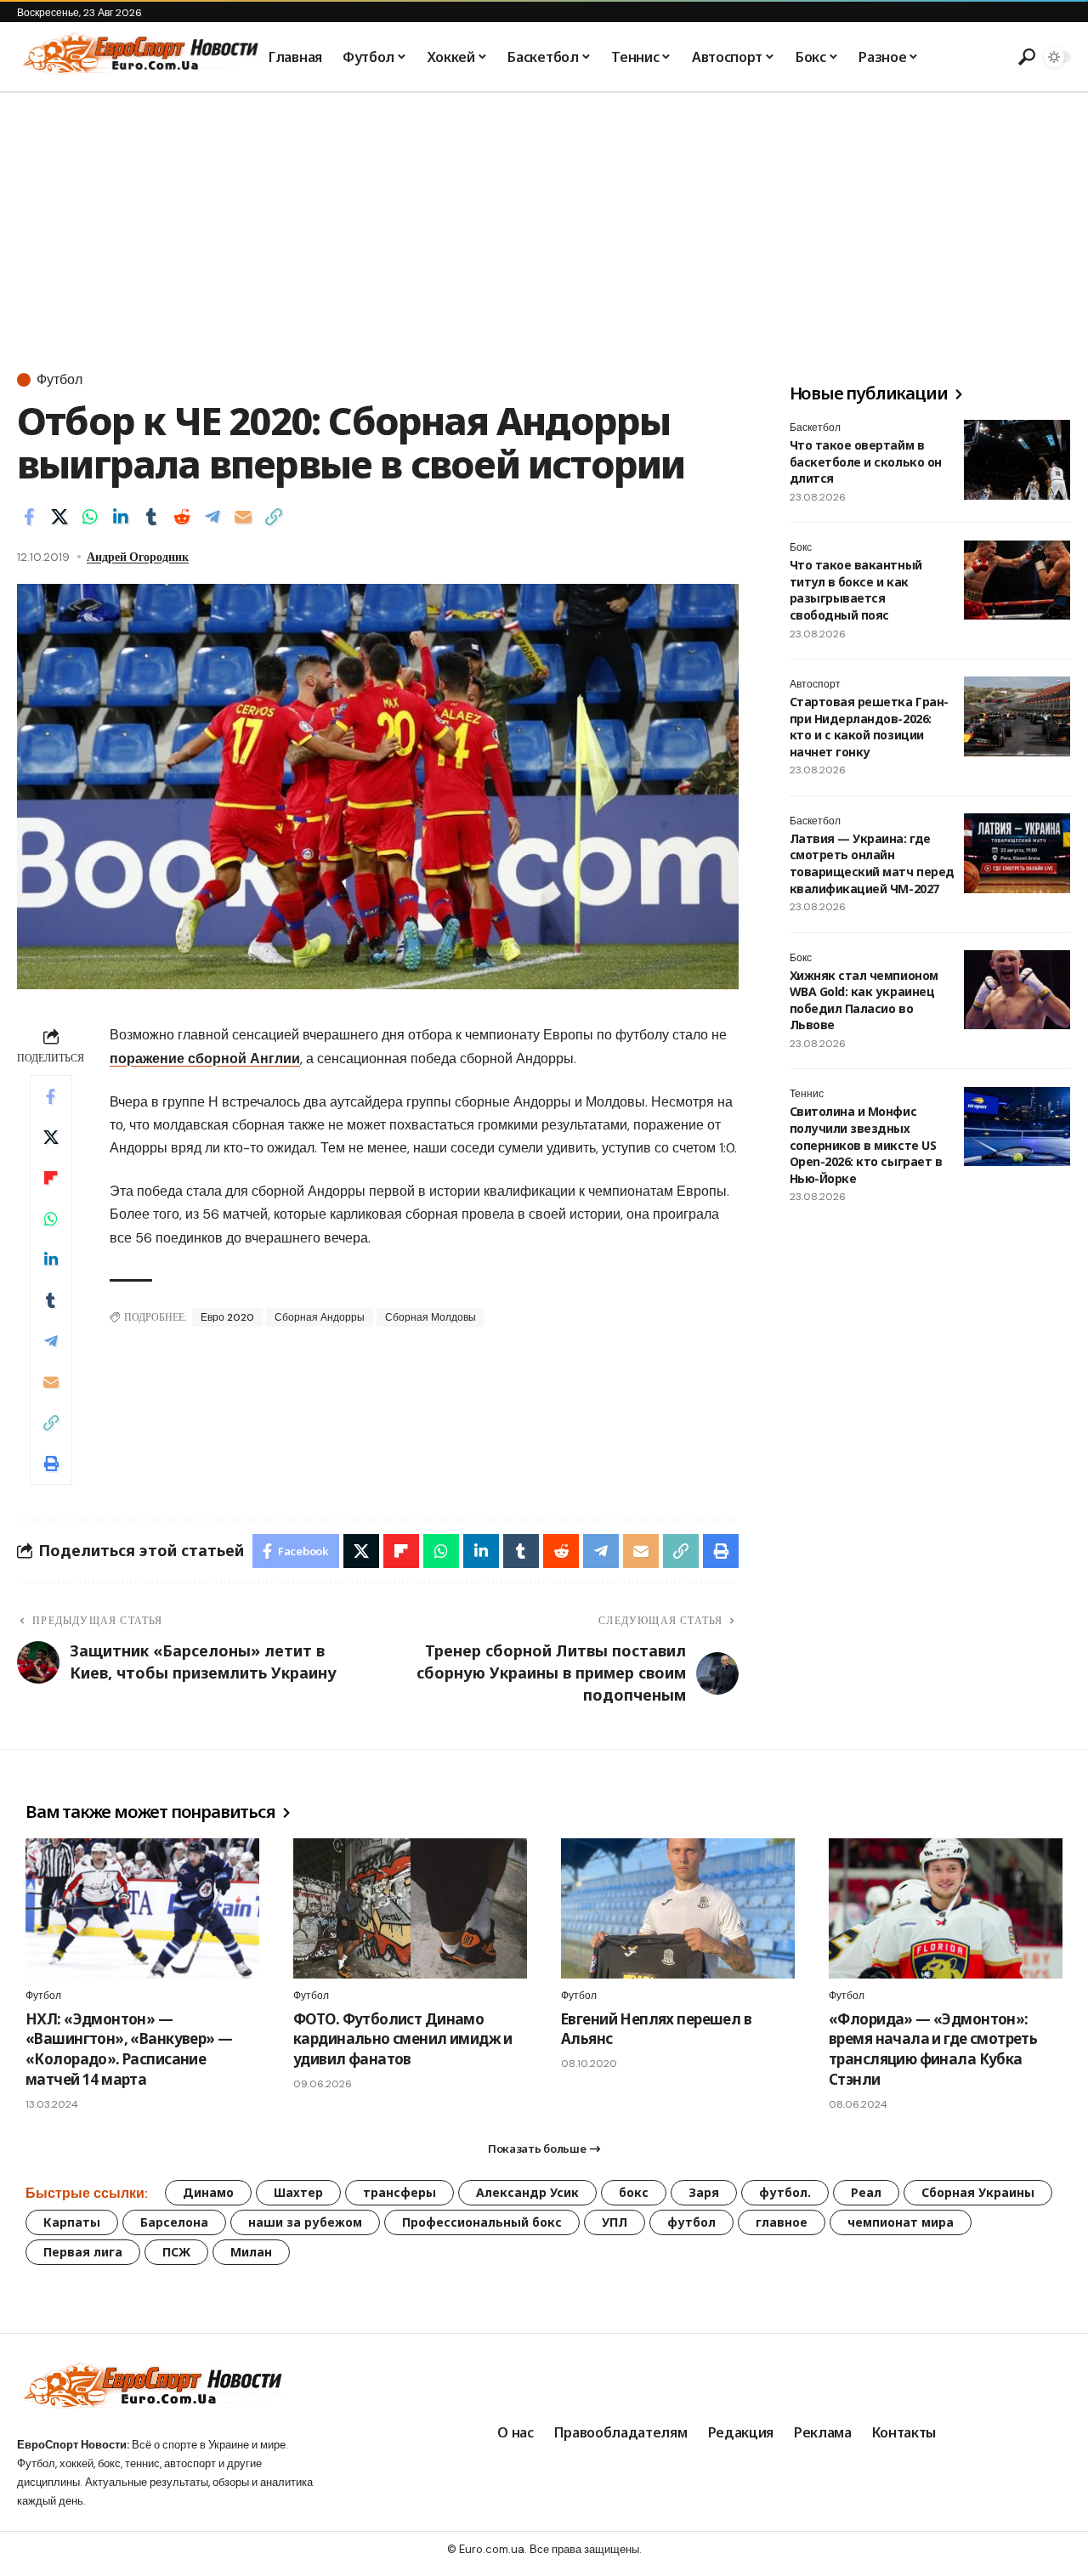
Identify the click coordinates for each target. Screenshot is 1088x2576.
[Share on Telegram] (212, 517)
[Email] (243, 517)
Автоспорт (815, 684)
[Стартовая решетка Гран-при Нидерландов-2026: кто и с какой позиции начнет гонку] (1017, 716)
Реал (866, 2192)
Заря (704, 2192)
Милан (251, 2252)
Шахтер (298, 2192)
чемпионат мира (901, 2222)
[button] (1024, 57)
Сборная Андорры (320, 1317)
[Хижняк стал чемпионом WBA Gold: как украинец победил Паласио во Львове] (1017, 990)
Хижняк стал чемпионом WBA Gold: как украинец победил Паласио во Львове (864, 1000)
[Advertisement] (544, 220)
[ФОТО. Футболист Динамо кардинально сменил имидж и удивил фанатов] (410, 1908)
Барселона (174, 2222)
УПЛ (615, 2222)
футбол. (785, 2192)
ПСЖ (176, 2252)
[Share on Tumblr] (151, 517)
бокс (634, 2192)
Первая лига (83, 2252)
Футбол (59, 380)
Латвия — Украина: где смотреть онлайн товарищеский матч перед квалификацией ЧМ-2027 (872, 863)
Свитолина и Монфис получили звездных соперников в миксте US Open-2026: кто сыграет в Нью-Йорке (866, 1145)
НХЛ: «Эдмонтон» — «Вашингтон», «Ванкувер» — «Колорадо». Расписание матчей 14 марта (129, 2049)
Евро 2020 (227, 1317)
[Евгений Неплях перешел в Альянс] (678, 1908)
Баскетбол (815, 427)
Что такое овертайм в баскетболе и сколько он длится (866, 461)
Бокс (801, 548)
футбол (691, 2222)
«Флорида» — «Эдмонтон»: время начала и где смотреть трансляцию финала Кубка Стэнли (933, 2049)
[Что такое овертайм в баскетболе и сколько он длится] (1017, 460)
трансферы (399, 2192)
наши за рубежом (305, 2222)
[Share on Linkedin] (121, 517)
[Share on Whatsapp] (90, 517)
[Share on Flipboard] (51, 1178)
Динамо (208, 2192)
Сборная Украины (978, 2192)
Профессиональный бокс (482, 2222)
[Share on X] (59, 517)
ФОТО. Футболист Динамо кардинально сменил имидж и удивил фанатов (403, 2039)
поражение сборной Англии (205, 1059)
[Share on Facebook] (29, 517)
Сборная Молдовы (431, 1317)
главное (782, 2222)
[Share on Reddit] (182, 517)
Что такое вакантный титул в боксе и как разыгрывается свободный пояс (856, 591)
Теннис (807, 1095)
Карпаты (72, 2222)
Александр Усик (527, 2192)
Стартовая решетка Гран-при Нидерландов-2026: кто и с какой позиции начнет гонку (869, 727)
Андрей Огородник (138, 557)
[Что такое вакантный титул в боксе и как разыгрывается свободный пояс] (1017, 580)
